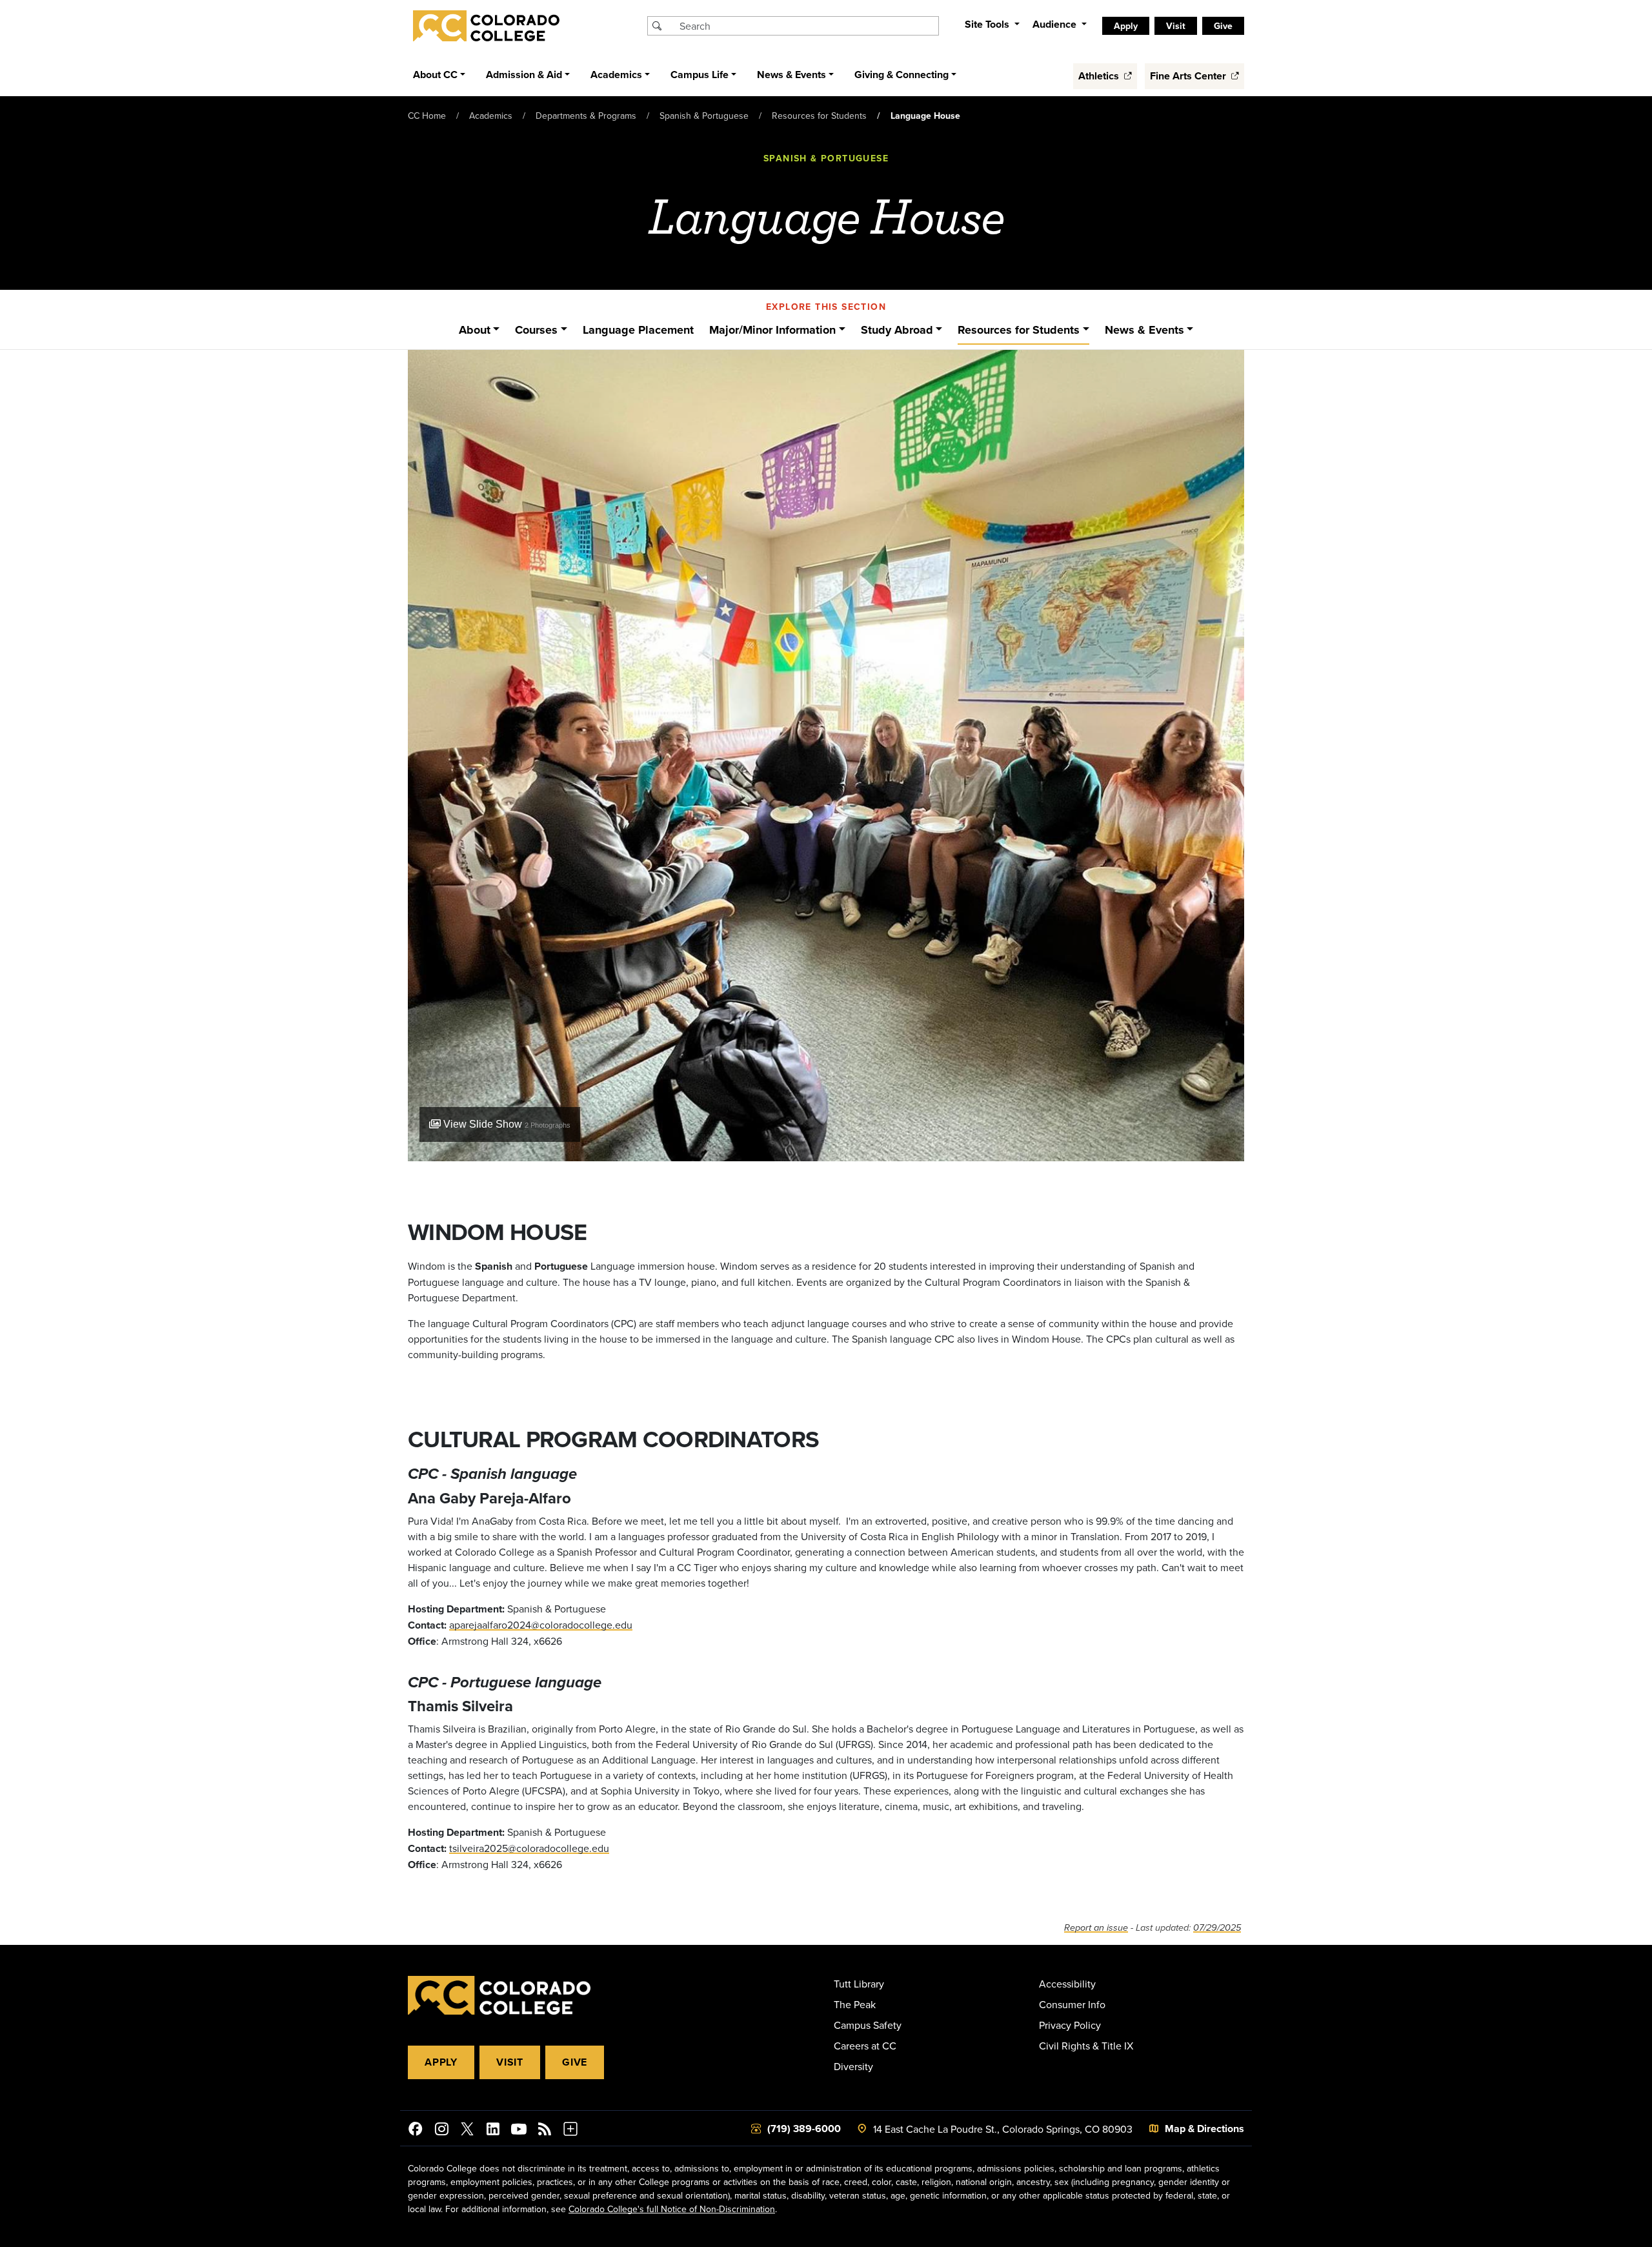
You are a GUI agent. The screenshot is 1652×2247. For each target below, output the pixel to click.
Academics (491, 116)
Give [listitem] (1223, 26)
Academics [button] (616, 75)
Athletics (1100, 76)
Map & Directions (1204, 2129)
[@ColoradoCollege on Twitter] (467, 2131)
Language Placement (638, 330)
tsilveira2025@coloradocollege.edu (529, 1848)
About (475, 330)
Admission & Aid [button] (524, 75)
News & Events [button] (791, 75)
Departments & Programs (586, 116)
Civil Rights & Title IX (1086, 2046)
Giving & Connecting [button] (902, 75)
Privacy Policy (1070, 2025)
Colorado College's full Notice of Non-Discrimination (672, 2209)
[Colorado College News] (545, 2131)
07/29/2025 (1217, 1928)
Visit (510, 2062)
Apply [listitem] (1126, 26)
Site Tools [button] (988, 24)
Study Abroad (897, 330)
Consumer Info (1072, 2004)
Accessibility (1067, 1984)
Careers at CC (865, 2046)
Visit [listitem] (1176, 26)
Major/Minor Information (772, 330)
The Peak (855, 2004)
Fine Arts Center (1189, 76)
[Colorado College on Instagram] (441, 2131)
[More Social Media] (570, 2131)
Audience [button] (1056, 24)
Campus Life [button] (700, 75)
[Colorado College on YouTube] (519, 2131)
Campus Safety (868, 2025)
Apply (441, 2062)
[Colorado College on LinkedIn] (493, 2131)
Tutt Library (859, 1984)
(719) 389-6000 (804, 2129)
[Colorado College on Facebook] (416, 2131)
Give (575, 2062)
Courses (536, 330)
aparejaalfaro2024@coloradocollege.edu (541, 1625)
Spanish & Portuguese (704, 116)
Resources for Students (819, 116)
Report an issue (1096, 1928)
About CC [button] (435, 75)
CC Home (427, 116)
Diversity (853, 2066)
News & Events (1144, 330)
